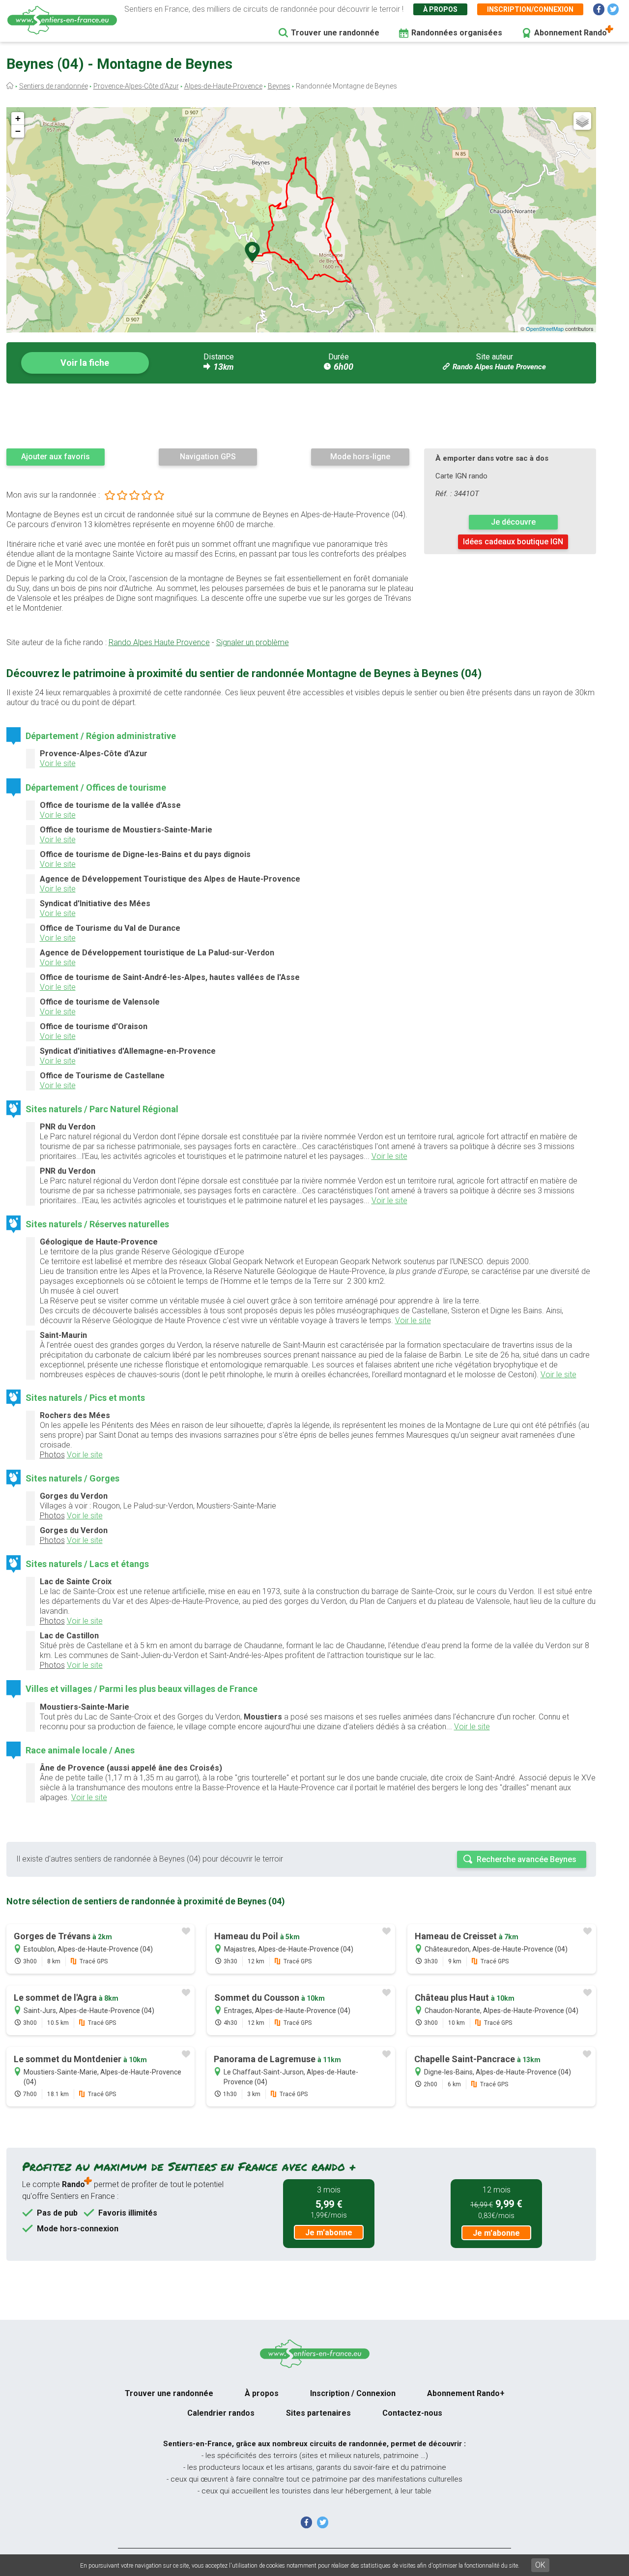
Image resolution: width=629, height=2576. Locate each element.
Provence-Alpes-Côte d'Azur (136, 86)
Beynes (279, 86)
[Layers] (582, 121)
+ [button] (18, 118)
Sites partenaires (318, 2413)
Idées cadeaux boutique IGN (513, 542)
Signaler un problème (253, 642)
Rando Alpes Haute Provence (499, 367)
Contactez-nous (412, 2413)
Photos (52, 1455)
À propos (440, 9)
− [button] (18, 131)
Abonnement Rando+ (466, 2393)
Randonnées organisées (457, 33)
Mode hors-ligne (360, 457)
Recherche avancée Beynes (527, 1859)
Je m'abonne (329, 2233)
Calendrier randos (221, 2413)
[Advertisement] (301, 415)
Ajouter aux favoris (56, 457)
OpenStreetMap (545, 328)
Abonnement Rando (571, 33)
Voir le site (58, 763)
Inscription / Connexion (353, 2393)
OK (540, 2565)
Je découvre (513, 522)
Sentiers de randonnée (54, 86)
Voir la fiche (85, 363)
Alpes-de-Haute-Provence (223, 86)
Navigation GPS (208, 457)
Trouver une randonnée (335, 33)
